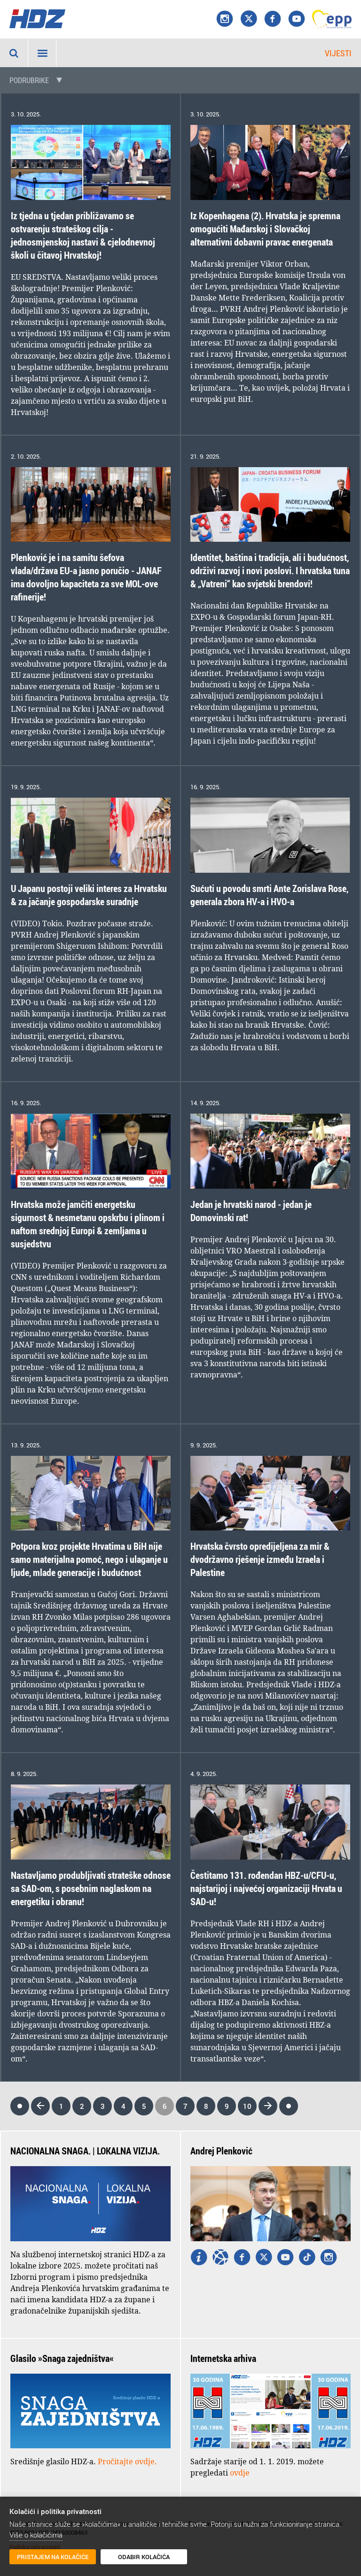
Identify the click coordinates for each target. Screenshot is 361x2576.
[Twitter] (264, 2258)
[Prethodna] (40, 2106)
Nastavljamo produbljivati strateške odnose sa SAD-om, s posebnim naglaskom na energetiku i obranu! (91, 1888)
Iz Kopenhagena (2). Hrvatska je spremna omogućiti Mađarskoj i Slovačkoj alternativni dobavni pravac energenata (265, 229)
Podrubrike (29, 80)
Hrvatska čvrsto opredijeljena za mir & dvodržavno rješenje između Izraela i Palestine (260, 1559)
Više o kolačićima (36, 2535)
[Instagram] (225, 19)
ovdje (240, 2473)
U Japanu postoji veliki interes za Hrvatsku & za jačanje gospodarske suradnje (89, 895)
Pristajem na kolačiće (53, 2557)
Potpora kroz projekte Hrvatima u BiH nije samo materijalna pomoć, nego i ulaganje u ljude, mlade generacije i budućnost (89, 1559)
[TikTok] (307, 2258)
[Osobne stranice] (220, 2258)
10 (247, 2106)
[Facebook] (273, 19)
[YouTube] (297, 19)
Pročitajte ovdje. (127, 2461)
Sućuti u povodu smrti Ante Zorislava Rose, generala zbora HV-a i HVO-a (269, 895)
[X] (249, 19)
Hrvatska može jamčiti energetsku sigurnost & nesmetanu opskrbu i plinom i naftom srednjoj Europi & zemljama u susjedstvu (88, 1224)
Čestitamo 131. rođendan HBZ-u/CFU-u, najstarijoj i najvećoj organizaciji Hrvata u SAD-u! (266, 1888)
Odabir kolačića (144, 2557)
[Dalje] (268, 2106)
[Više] (199, 2258)
